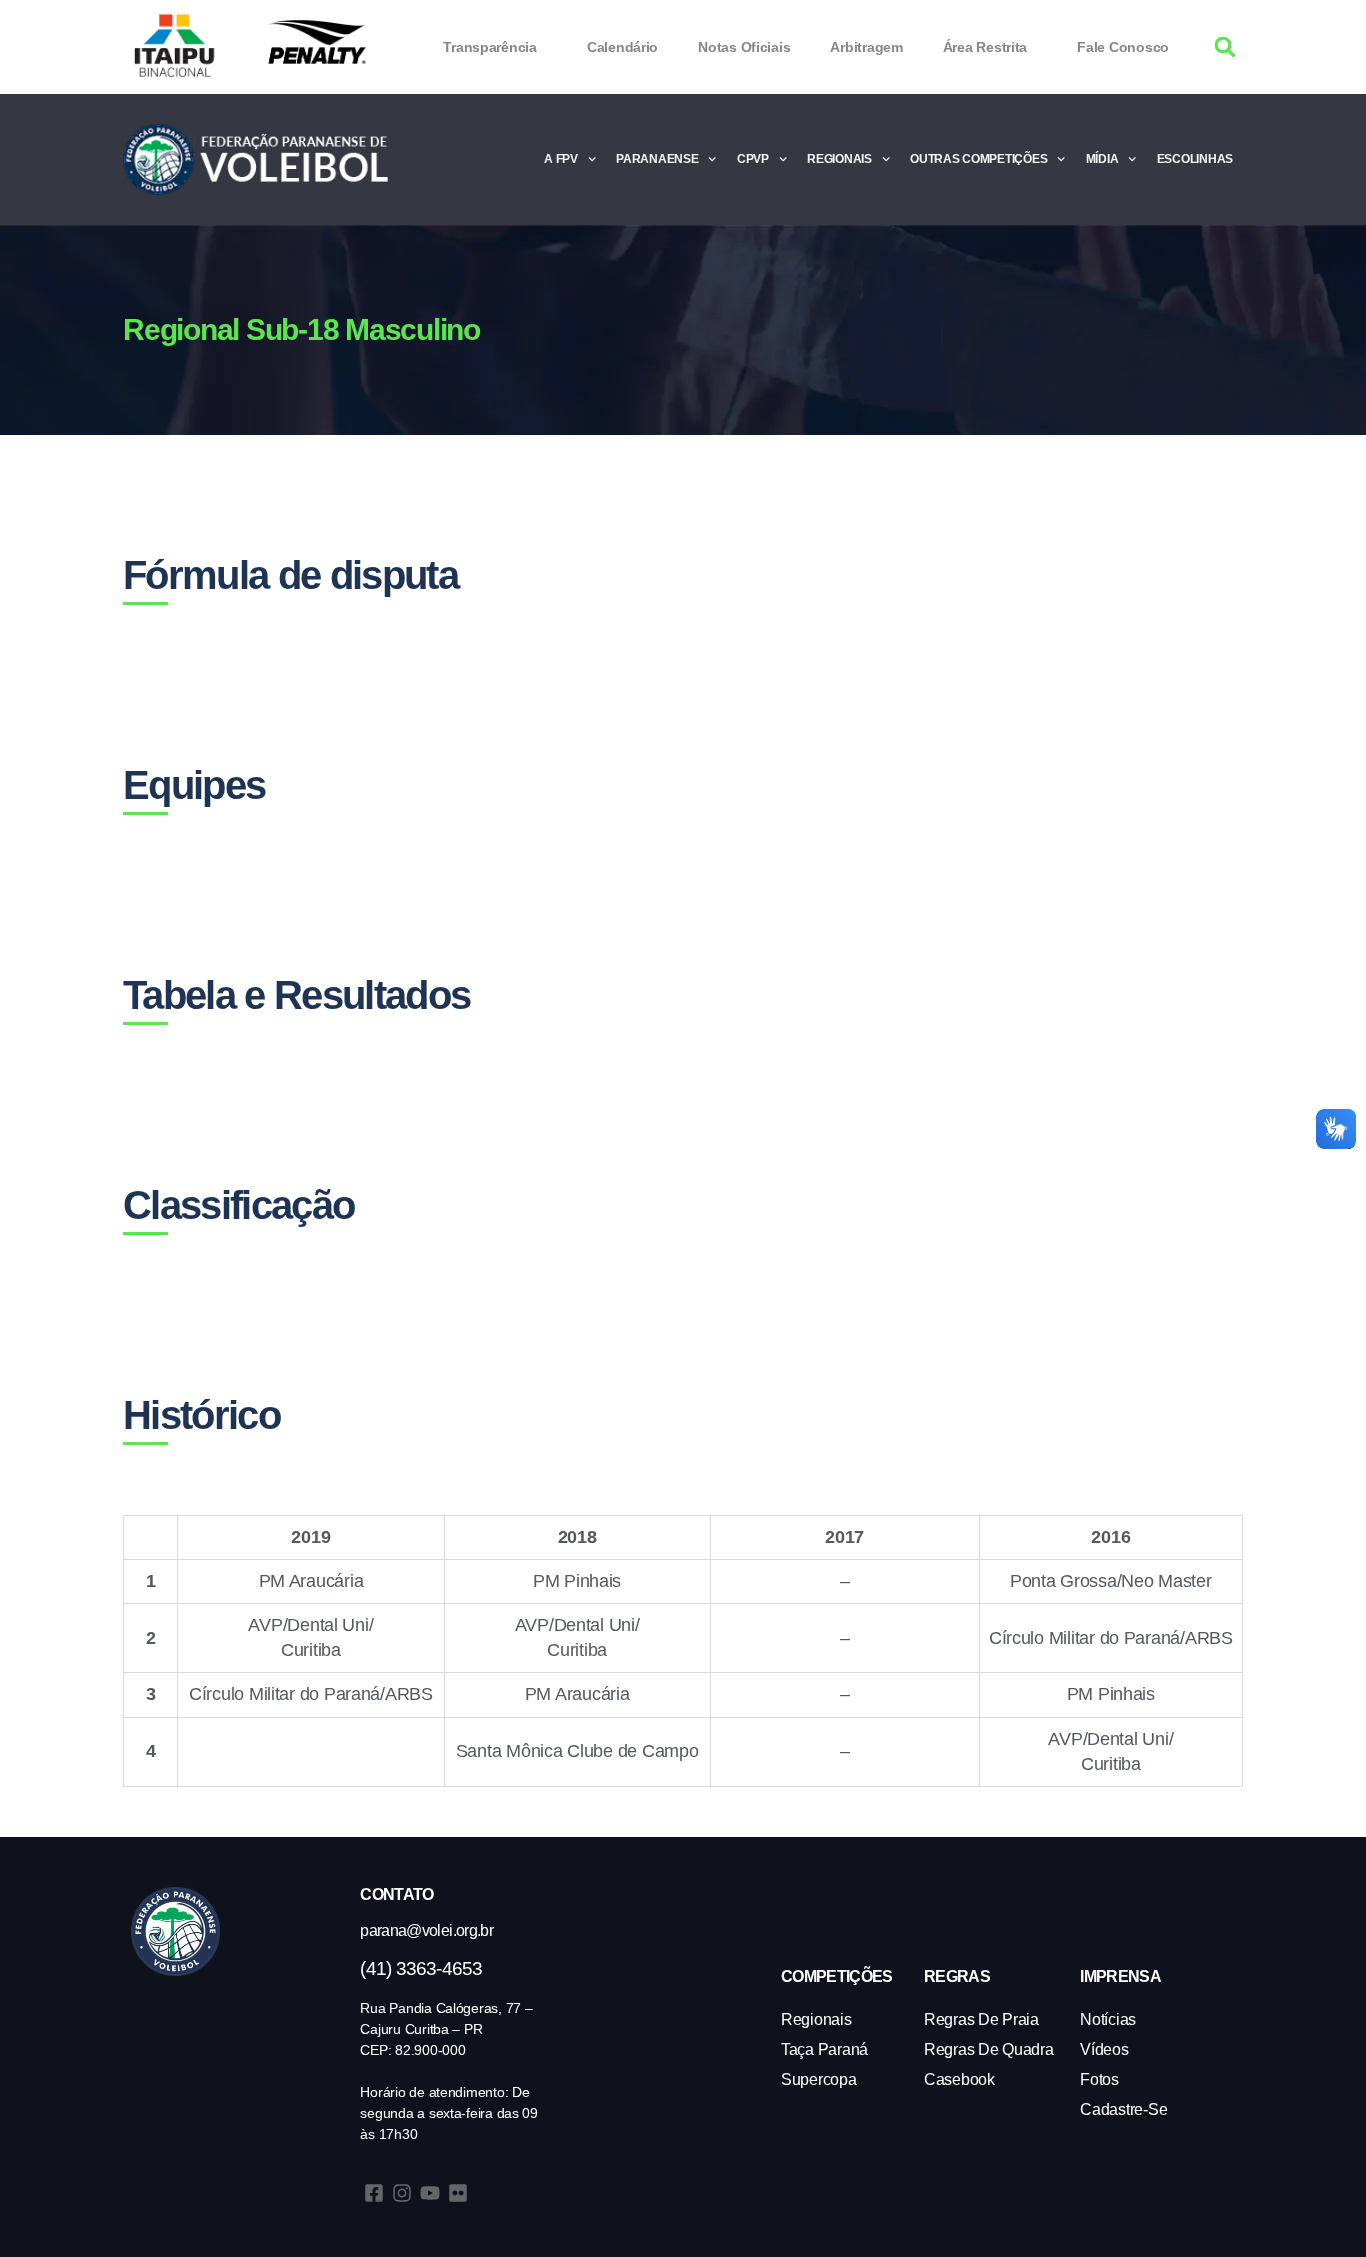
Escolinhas (1195, 159)
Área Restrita (985, 47)
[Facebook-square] (374, 2193)
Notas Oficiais (744, 47)
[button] (1225, 47)
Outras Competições (978, 159)
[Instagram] (402, 2193)
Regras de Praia (981, 2019)
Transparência (490, 47)
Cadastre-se (1123, 2109)
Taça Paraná (824, 2049)
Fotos (1099, 2079)
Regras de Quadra (989, 2049)
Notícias (1108, 2019)
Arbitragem (866, 47)
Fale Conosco (1123, 47)
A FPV (561, 159)
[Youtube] (430, 2193)
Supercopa (819, 2079)
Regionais (839, 159)
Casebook (959, 2079)
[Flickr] (458, 2193)
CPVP (753, 159)
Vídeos (1104, 2049)
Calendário (622, 47)
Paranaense (657, 159)
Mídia (1102, 159)
